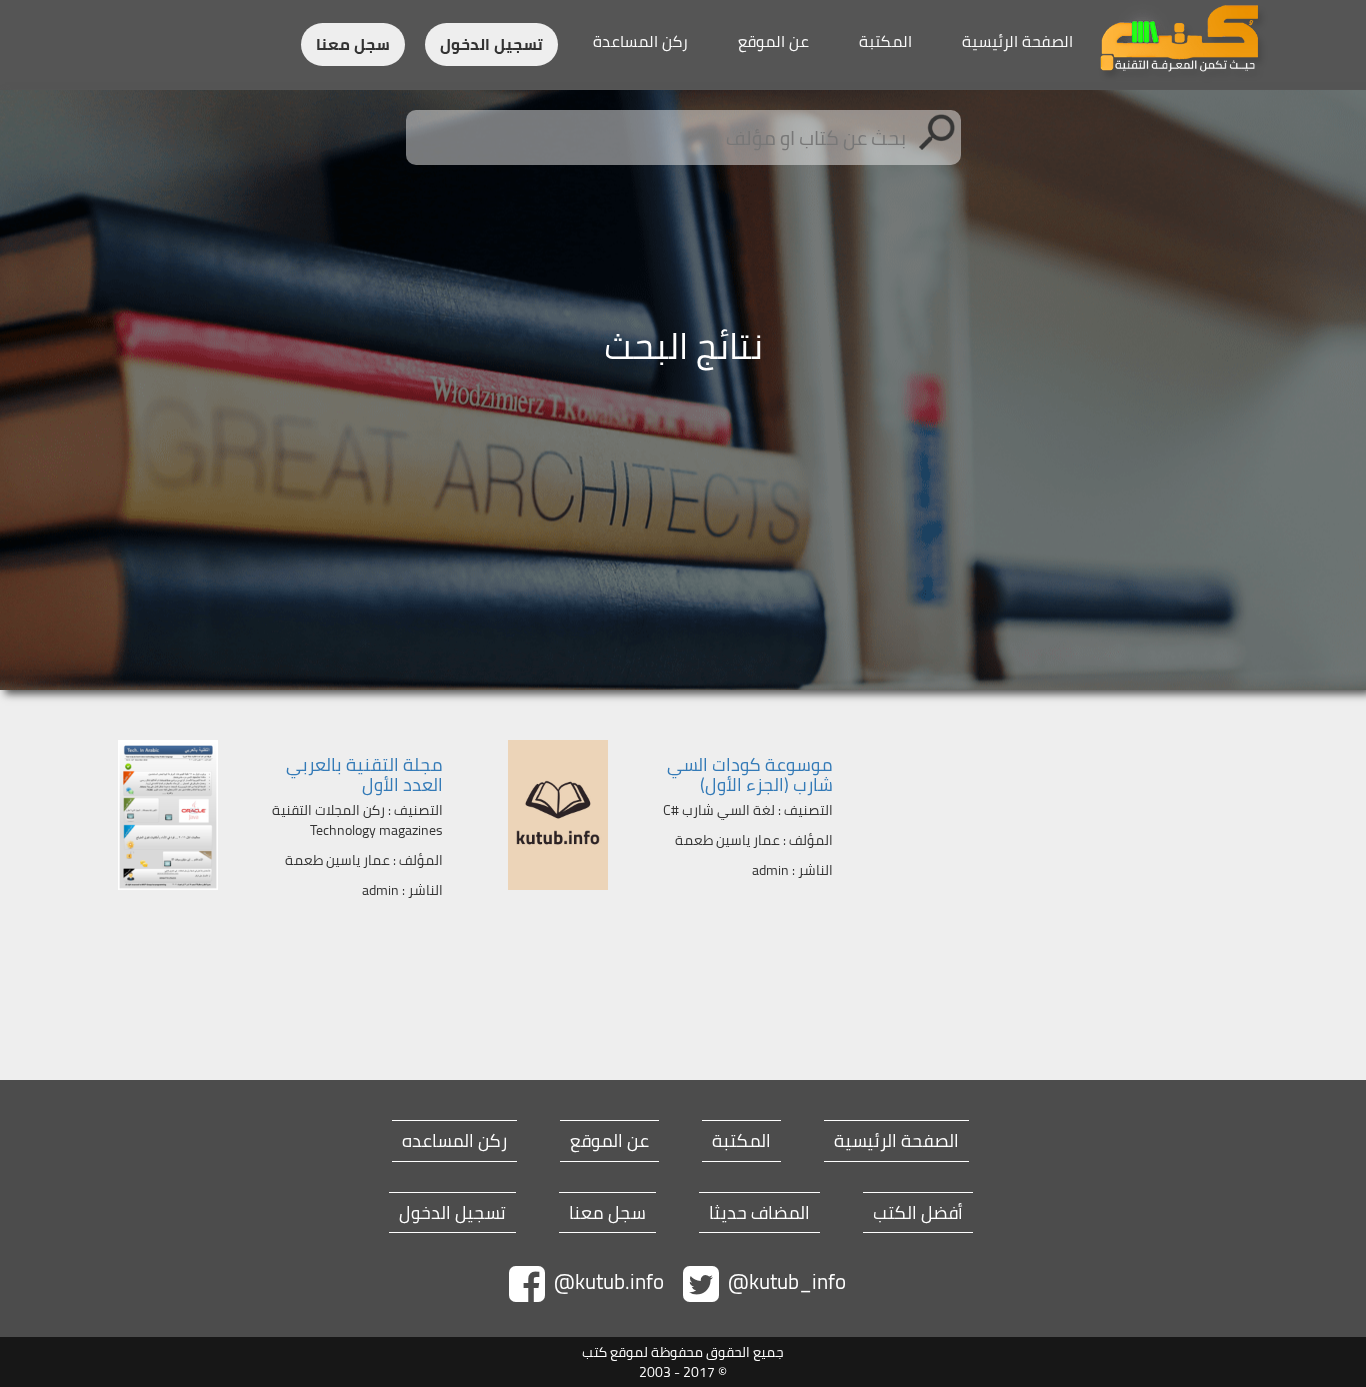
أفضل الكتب (918, 1213)
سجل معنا (353, 44)
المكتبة (885, 41)
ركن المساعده (454, 1141)
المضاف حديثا (759, 1213)
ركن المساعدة (640, 41)
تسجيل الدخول (491, 44)
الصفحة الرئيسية (1017, 41)
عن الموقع (773, 41)
